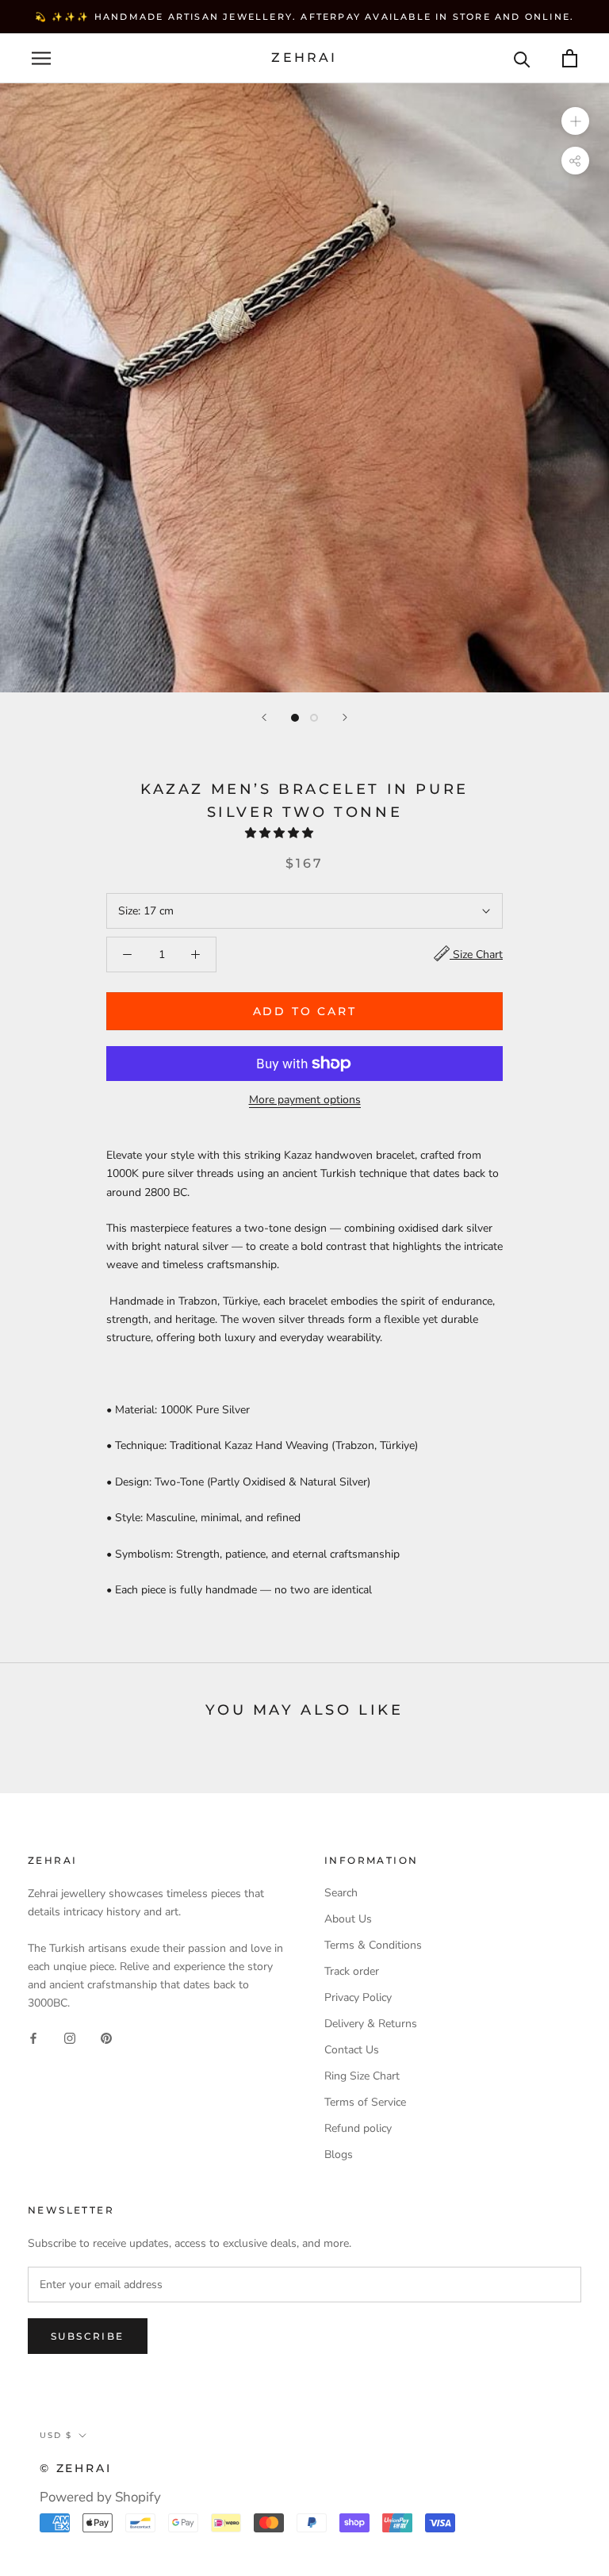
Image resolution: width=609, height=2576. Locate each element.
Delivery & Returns (371, 2024)
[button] (281, 833)
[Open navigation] (41, 58)
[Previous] (264, 717)
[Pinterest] (106, 2037)
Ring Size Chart (362, 2076)
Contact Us (352, 2050)
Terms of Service (365, 2102)
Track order (352, 1971)
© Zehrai (75, 2468)
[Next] (345, 717)
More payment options (305, 1100)
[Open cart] (570, 58)
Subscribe (88, 2336)
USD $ (56, 2435)
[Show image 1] (295, 718)
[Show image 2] (314, 718)
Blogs (339, 2154)
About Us (348, 1919)
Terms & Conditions (373, 1945)
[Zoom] (575, 121)
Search (341, 1893)
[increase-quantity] (195, 954)
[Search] (522, 58)
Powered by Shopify (100, 2497)
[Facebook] (33, 2037)
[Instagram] (70, 2037)
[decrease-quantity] (127, 954)
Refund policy (358, 2128)
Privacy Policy (358, 1997)
